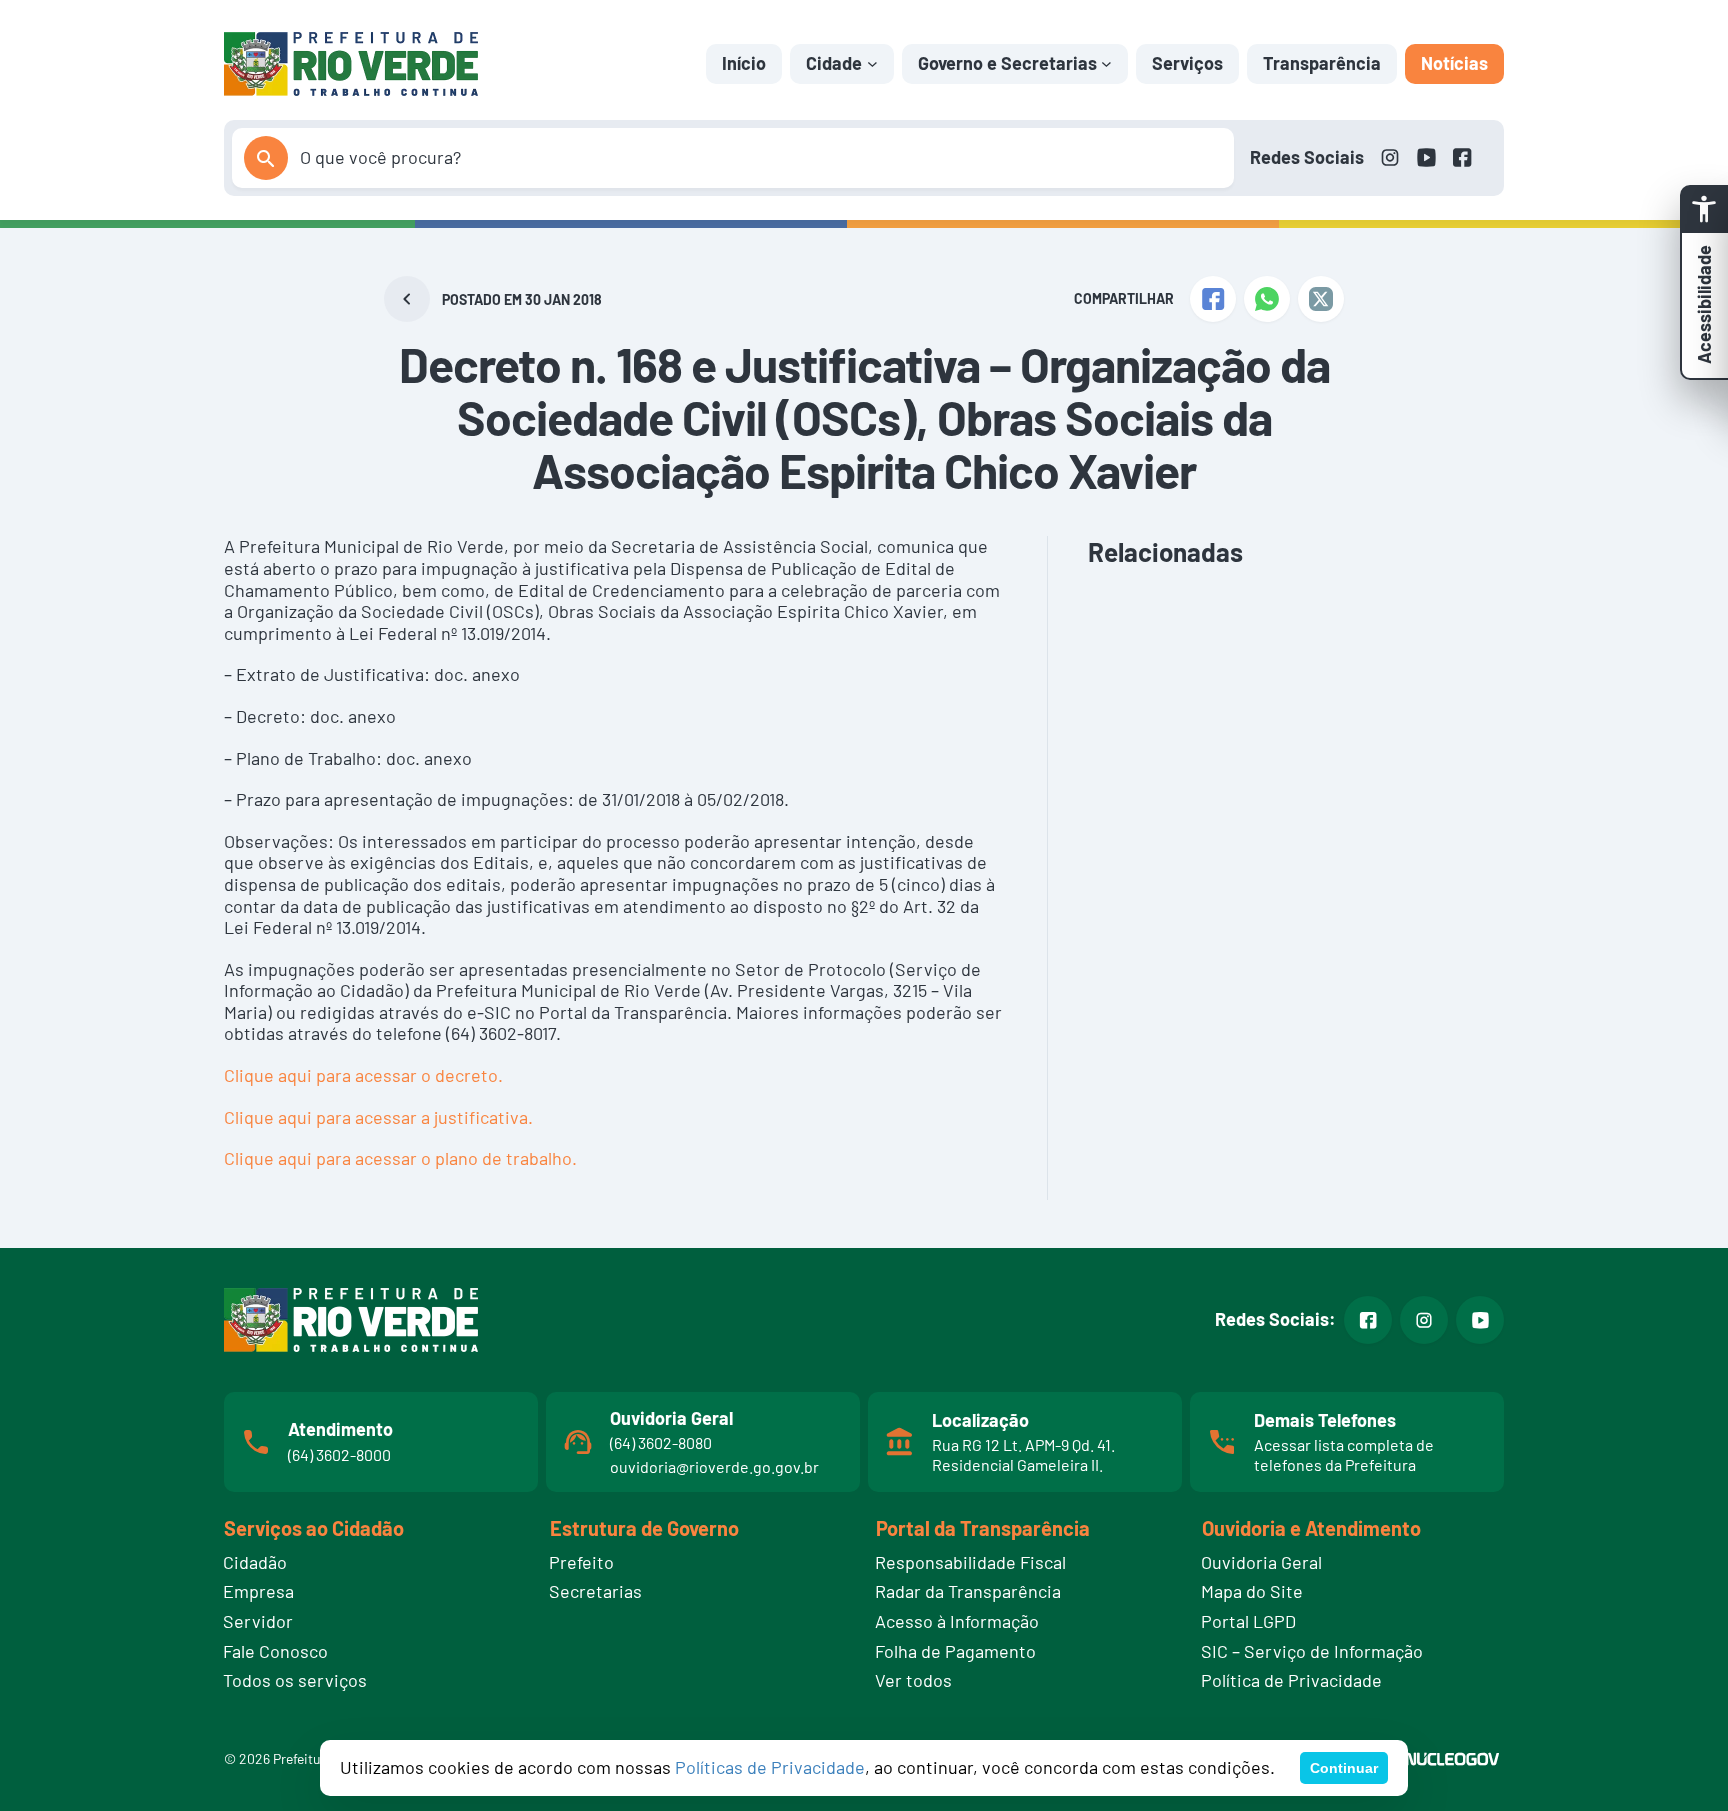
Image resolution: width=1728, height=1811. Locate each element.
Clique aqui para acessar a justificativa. (378, 1117)
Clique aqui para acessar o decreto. (363, 1075)
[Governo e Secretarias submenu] (1106, 63)
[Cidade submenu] (872, 63)
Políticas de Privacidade (770, 1767)
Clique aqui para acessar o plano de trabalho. (400, 1158)
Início (744, 63)
